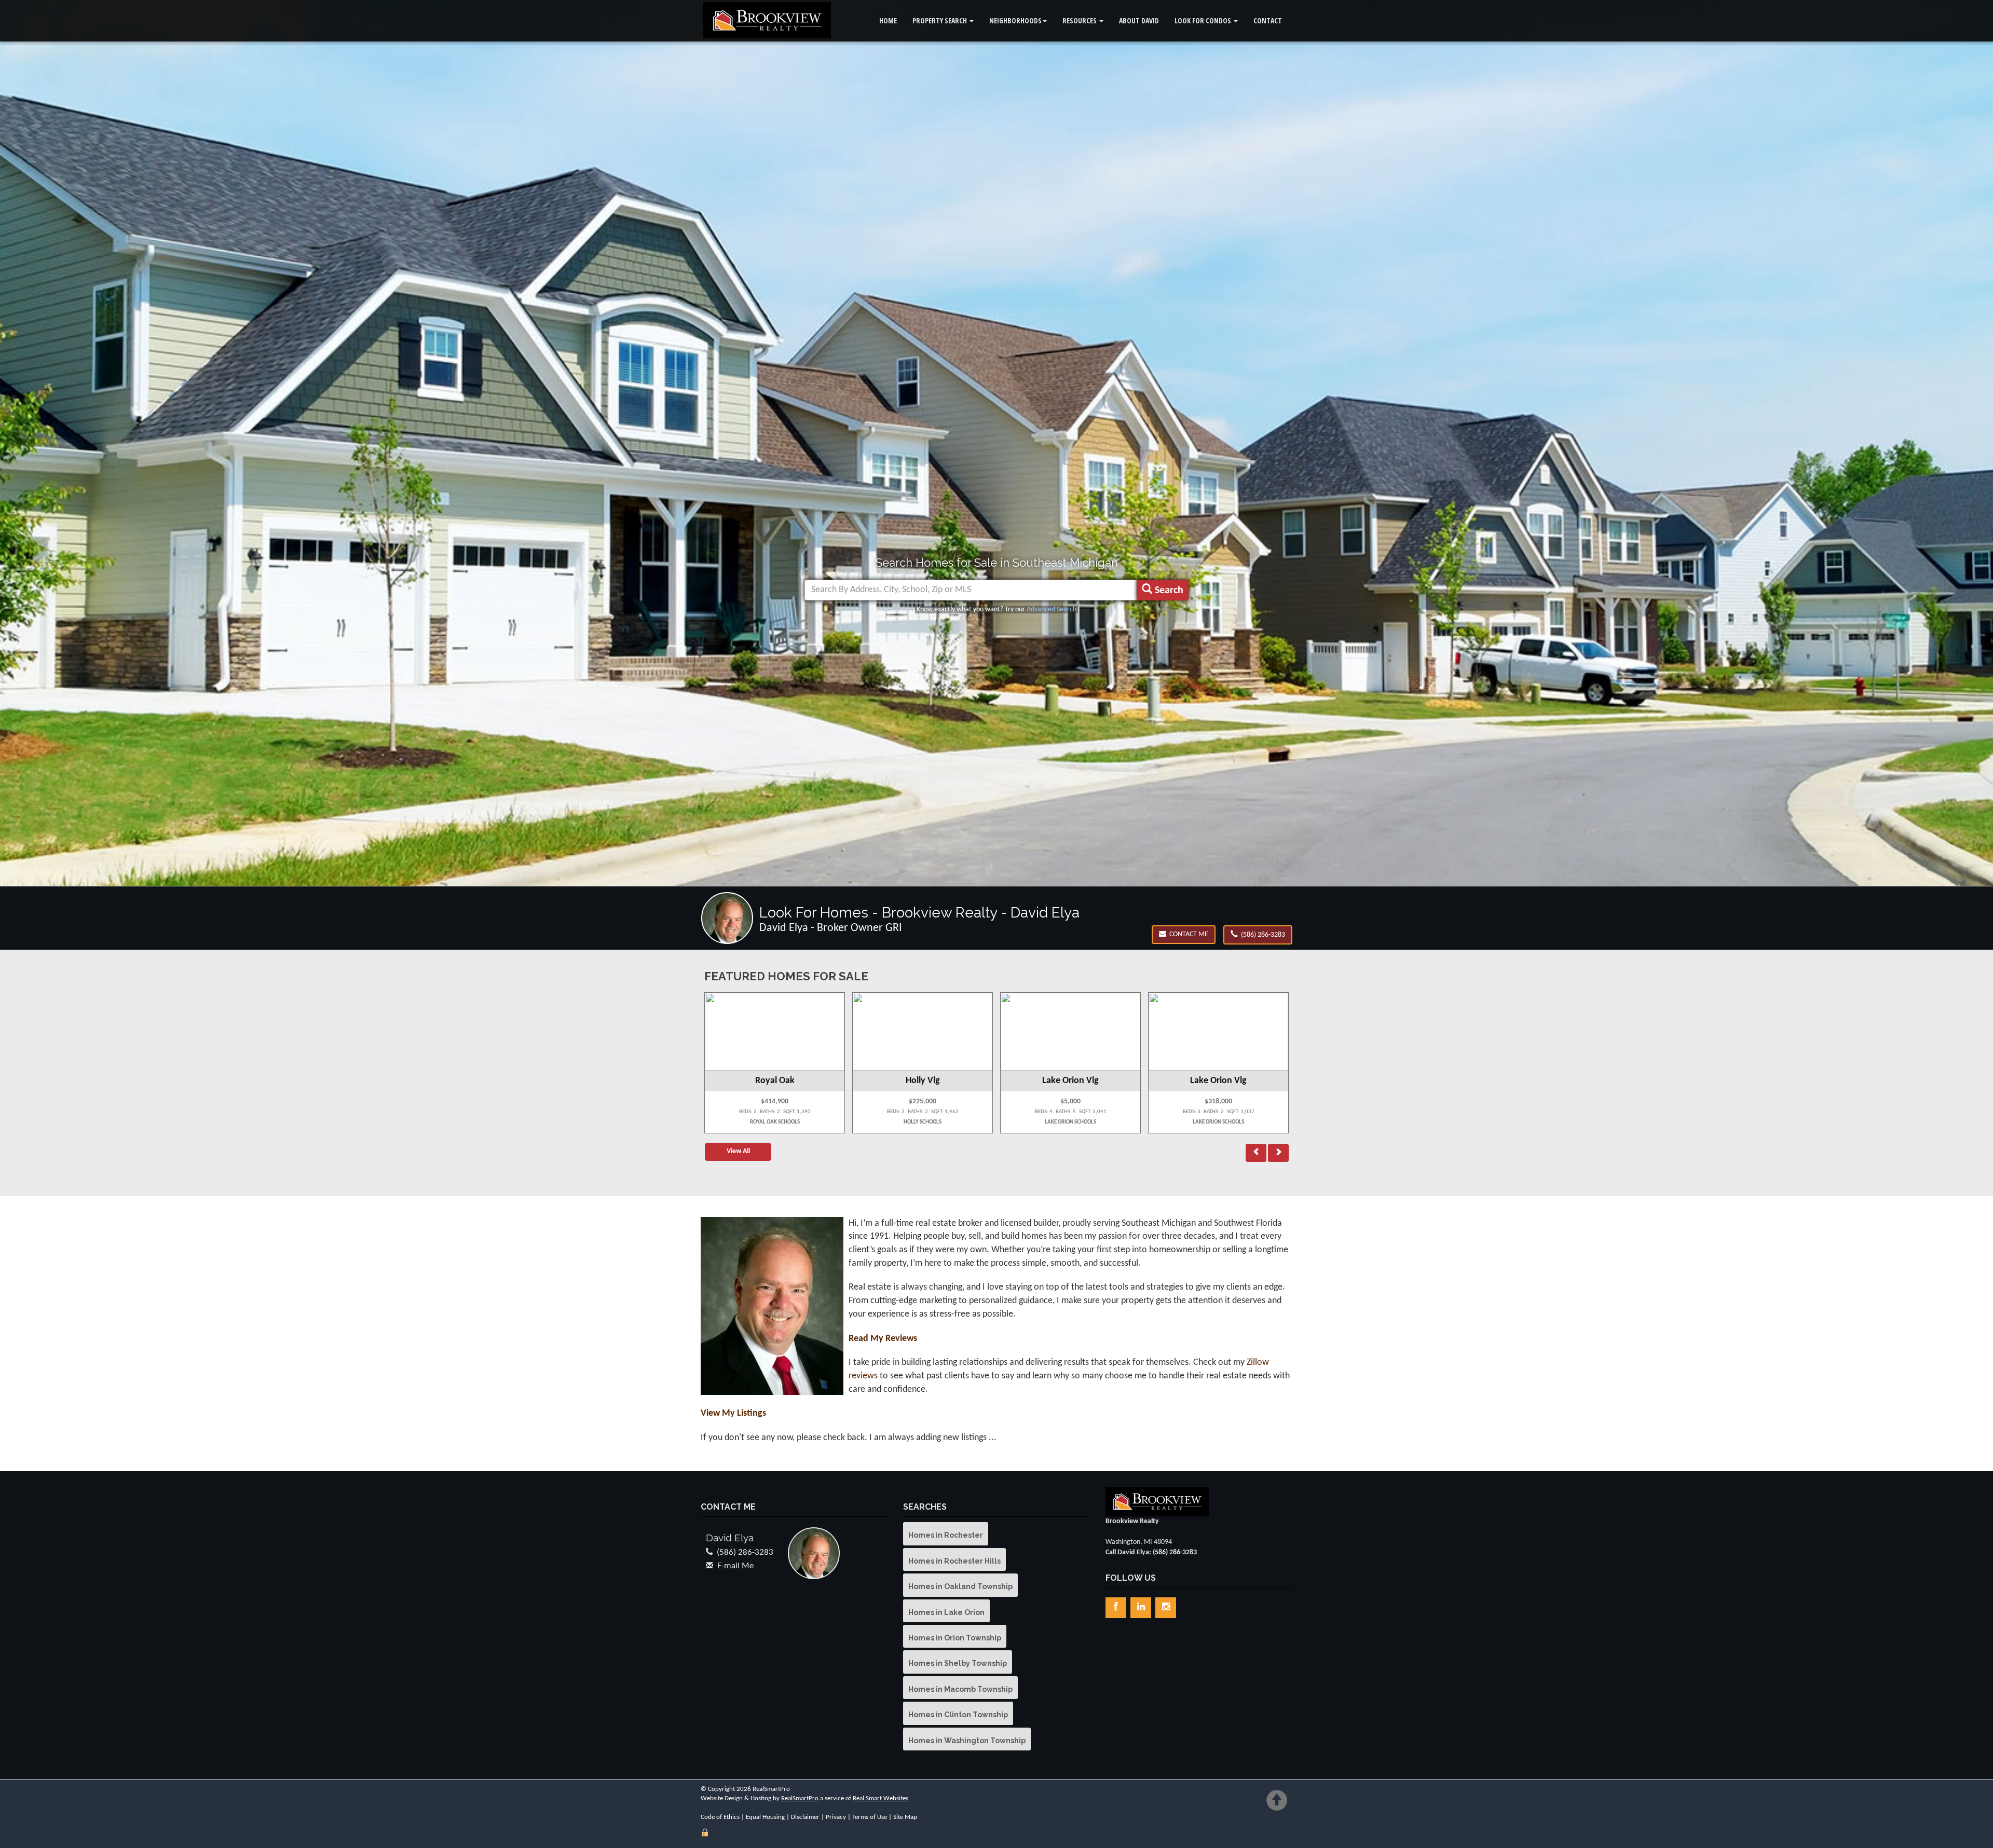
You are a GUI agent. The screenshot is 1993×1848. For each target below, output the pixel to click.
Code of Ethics (720, 1817)
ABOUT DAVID (1139, 20)
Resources (1080, 20)
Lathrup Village (1070, 1081)
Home (888, 20)
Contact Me (1187, 934)
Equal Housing (765, 1817)
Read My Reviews (883, 1339)
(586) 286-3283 (1261, 935)
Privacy (836, 1817)
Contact (1268, 20)
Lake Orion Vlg (775, 1081)
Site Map (905, 1817)
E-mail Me (735, 1566)
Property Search (940, 20)
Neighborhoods (1015, 20)
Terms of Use (870, 1817)
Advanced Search (1052, 610)
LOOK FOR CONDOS (1204, 20)
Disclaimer (805, 1817)
